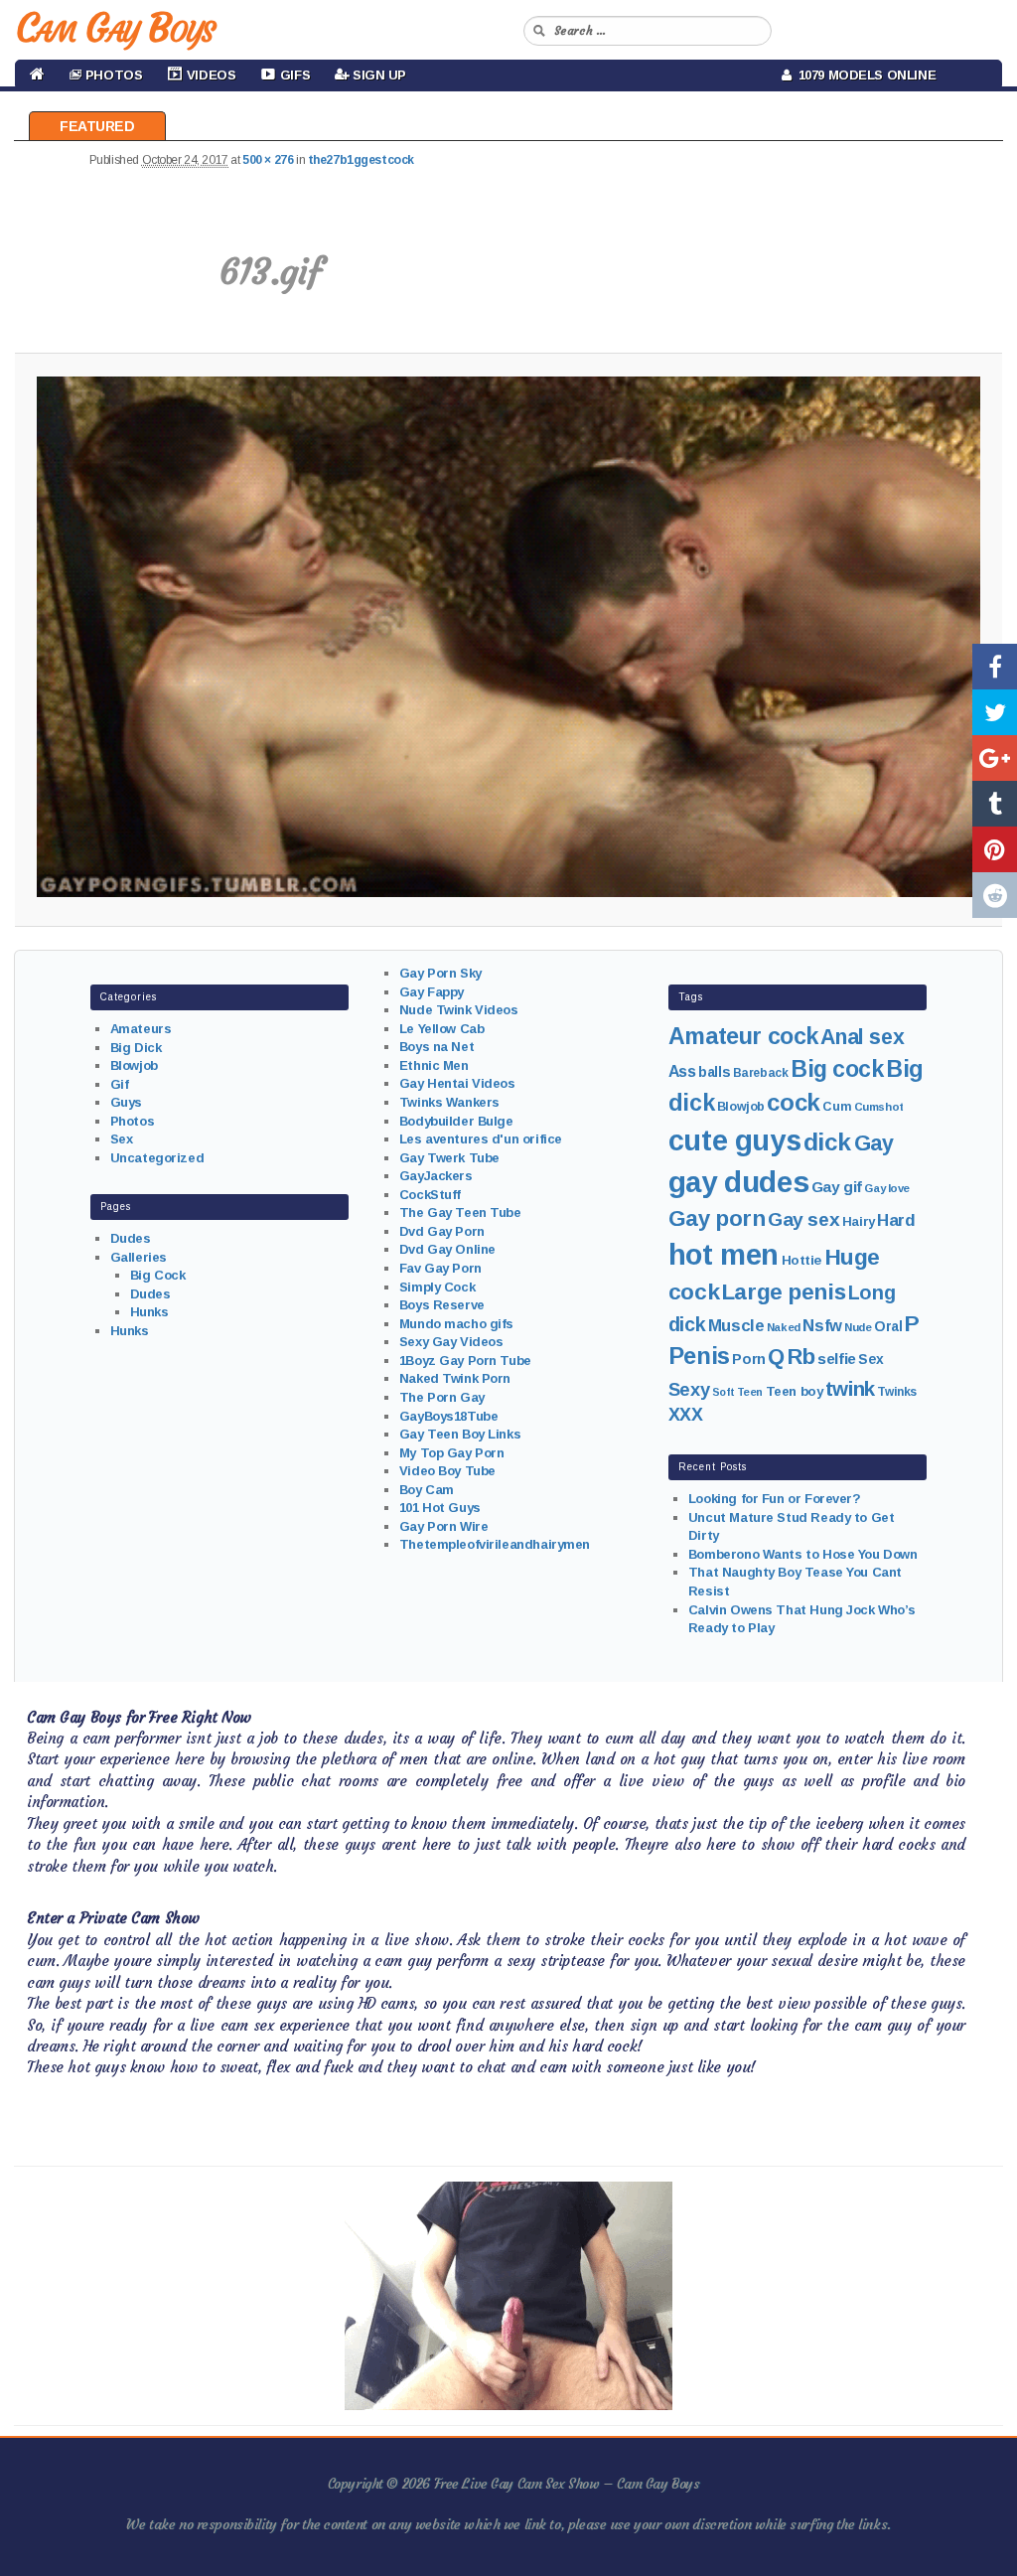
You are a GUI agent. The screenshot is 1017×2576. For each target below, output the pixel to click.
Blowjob (134, 1065)
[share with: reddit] (995, 895)
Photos (132, 1121)
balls (714, 1072)
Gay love (887, 1188)
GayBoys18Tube (449, 1416)
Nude (858, 1327)
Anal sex (862, 1037)
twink (850, 1388)
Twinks (896, 1392)
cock (793, 1102)
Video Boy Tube (447, 1471)
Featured (97, 126)
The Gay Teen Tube (460, 1212)
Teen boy (795, 1391)
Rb (801, 1357)
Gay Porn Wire (444, 1526)
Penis (699, 1356)
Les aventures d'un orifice (481, 1139)
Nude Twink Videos (459, 1010)
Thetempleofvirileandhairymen (495, 1544)
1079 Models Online (864, 75)
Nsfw (822, 1326)
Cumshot (879, 1107)
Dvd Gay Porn (442, 1231)
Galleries (139, 1257)
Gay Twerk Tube (449, 1158)
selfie (836, 1359)
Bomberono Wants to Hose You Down (803, 1554)
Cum (837, 1107)
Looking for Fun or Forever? (775, 1499)
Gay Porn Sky (440, 973)
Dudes (131, 1238)
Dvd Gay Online (447, 1249)
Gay (874, 1143)
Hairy (859, 1221)
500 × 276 (268, 160)
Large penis (784, 1292)
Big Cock (158, 1275)
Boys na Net (436, 1047)
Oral (888, 1326)
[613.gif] (508, 637)
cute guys (734, 1140)
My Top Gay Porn (452, 1453)
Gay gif (837, 1187)
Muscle (736, 1326)
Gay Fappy (432, 992)
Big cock (837, 1069)
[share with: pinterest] (995, 849)
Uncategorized (157, 1158)
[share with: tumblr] (995, 804)
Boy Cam (427, 1490)
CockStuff (430, 1195)
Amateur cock (743, 1036)
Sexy (689, 1389)
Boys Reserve (442, 1305)
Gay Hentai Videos (457, 1083)
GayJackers (436, 1176)
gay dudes (738, 1182)
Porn (748, 1359)
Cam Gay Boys (115, 28)
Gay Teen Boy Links (460, 1434)
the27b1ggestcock (361, 160)
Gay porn (717, 1218)
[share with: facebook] (995, 667)
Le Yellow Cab (442, 1029)
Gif (120, 1084)
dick (827, 1142)
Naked (784, 1327)
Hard (896, 1220)
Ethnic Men (434, 1065)
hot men (724, 1255)
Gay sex (803, 1219)
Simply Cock (437, 1287)
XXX (686, 1415)
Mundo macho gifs (456, 1324)
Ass (682, 1071)
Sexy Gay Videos (451, 1342)
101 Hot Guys (440, 1508)
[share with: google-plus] (995, 758)
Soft (723, 1392)
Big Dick (136, 1048)
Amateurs (141, 1029)
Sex (122, 1139)
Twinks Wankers (449, 1102)
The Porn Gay (442, 1397)
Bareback (761, 1073)
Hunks (149, 1312)
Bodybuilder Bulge (456, 1121)
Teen (750, 1392)
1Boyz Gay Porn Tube (465, 1361)
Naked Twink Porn (455, 1378)
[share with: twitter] (995, 712)
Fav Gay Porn (440, 1268)
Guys (126, 1102)
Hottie (801, 1260)
